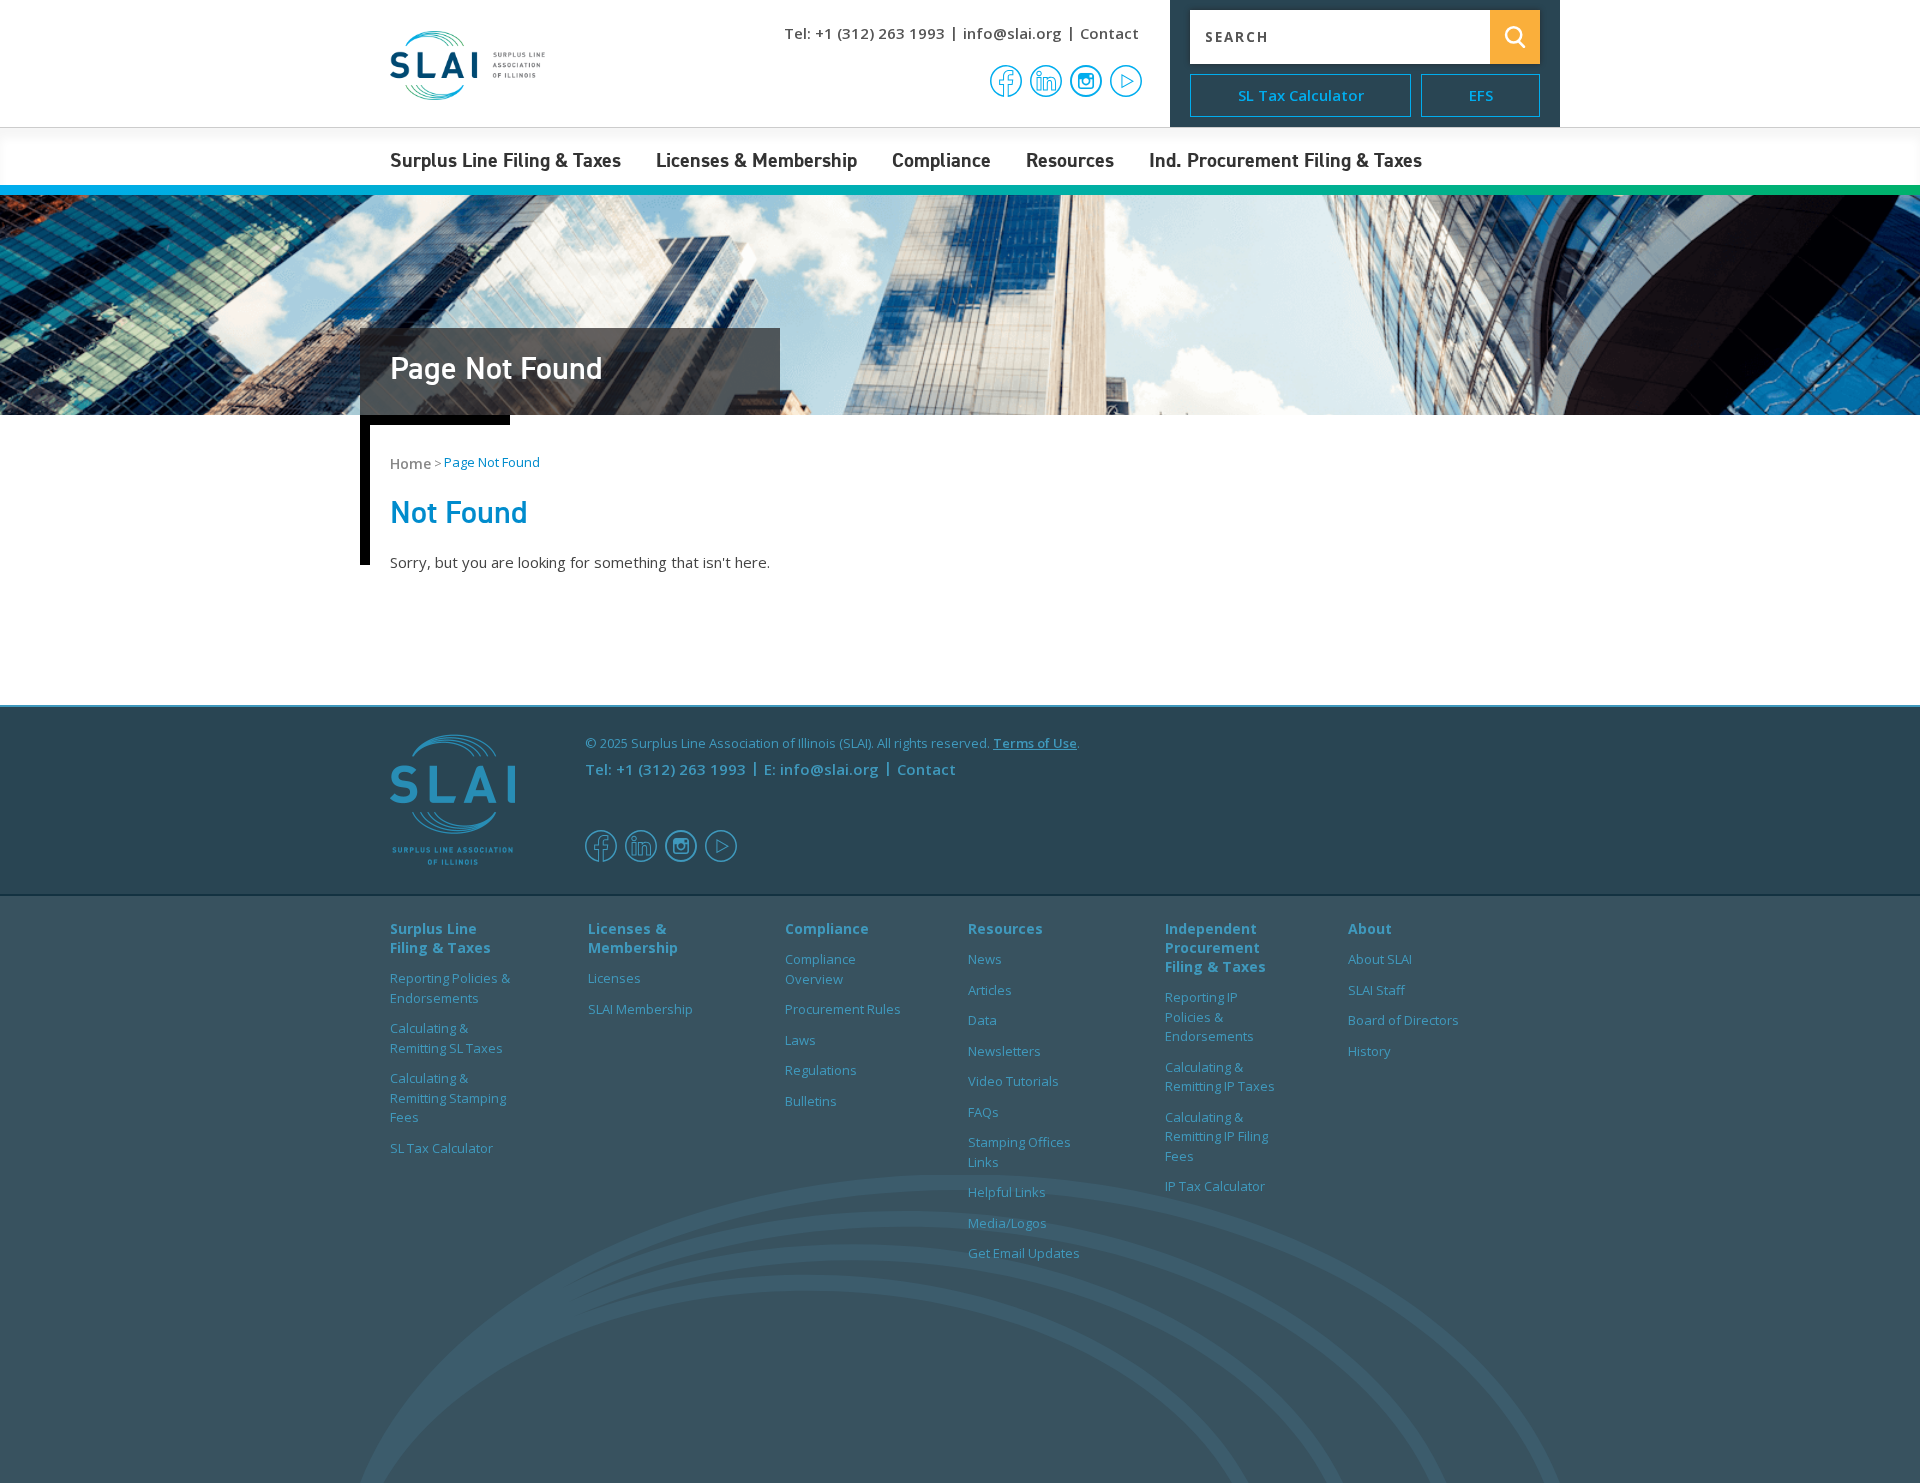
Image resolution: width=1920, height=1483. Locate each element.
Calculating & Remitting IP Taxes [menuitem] (1220, 1077)
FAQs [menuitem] (983, 1112)
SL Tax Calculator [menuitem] (441, 1148)
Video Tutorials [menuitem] (1013, 1081)
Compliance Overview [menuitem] (820, 969)
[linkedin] (641, 857)
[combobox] (1325, 37)
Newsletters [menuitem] (1004, 1051)
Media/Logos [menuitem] (1007, 1223)
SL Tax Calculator (1301, 95)
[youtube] (721, 857)
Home (410, 463)
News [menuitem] (985, 959)
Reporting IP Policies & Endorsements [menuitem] (1209, 1016)
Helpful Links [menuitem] (1007, 1192)
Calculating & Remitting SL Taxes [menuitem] (446, 1038)
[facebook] (601, 857)
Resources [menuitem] (1070, 160)
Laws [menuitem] (800, 1040)
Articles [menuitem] (990, 990)
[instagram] (681, 857)
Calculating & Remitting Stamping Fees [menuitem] (448, 1097)
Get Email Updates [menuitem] (1024, 1253)
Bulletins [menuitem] (811, 1101)
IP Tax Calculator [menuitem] (1215, 1186)
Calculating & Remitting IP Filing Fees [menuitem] (1216, 1136)
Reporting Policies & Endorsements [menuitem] (450, 988)
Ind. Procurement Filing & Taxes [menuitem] (1285, 160)
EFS (1481, 95)
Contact (1109, 33)
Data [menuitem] (982, 1020)
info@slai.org (1012, 33)
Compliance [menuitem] (941, 160)
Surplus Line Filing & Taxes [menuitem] (505, 160)
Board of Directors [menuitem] (1403, 1020)
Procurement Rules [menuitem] (843, 1009)
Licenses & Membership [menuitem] (756, 160)
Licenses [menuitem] (614, 978)
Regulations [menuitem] (821, 1070)
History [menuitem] (1369, 1051)
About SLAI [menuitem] (1380, 959)
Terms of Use (1035, 743)
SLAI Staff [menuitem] (1376, 990)
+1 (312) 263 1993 (880, 33)
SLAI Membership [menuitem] (640, 1009)
